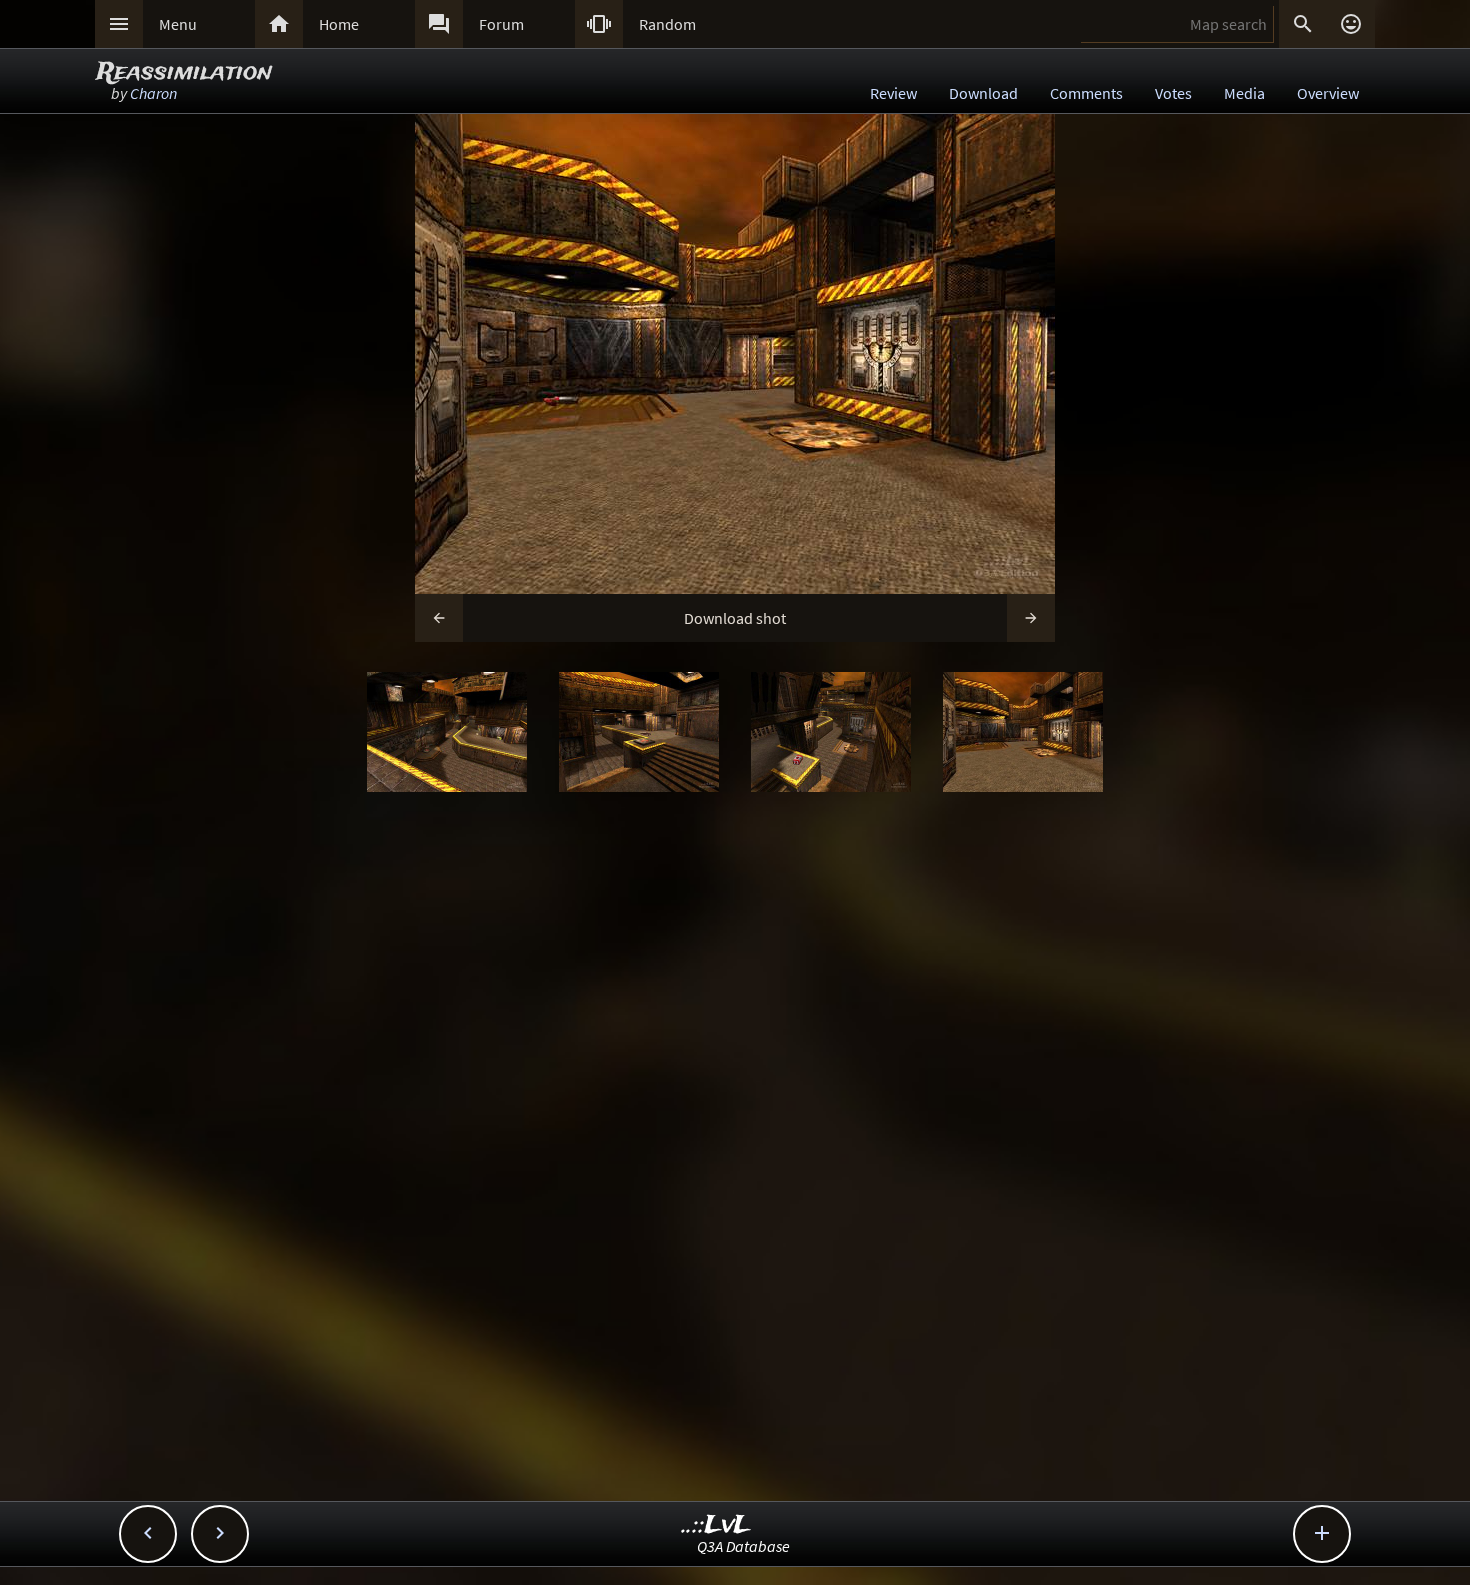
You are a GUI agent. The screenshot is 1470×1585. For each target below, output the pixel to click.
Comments (1086, 93)
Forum (501, 24)
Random (667, 24)
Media (1244, 93)
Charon (153, 93)
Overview (1328, 93)
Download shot (735, 618)
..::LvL (716, 1525)
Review (893, 93)
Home (339, 24)
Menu (178, 24)
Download (983, 93)
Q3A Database (743, 1546)
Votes (1173, 93)
